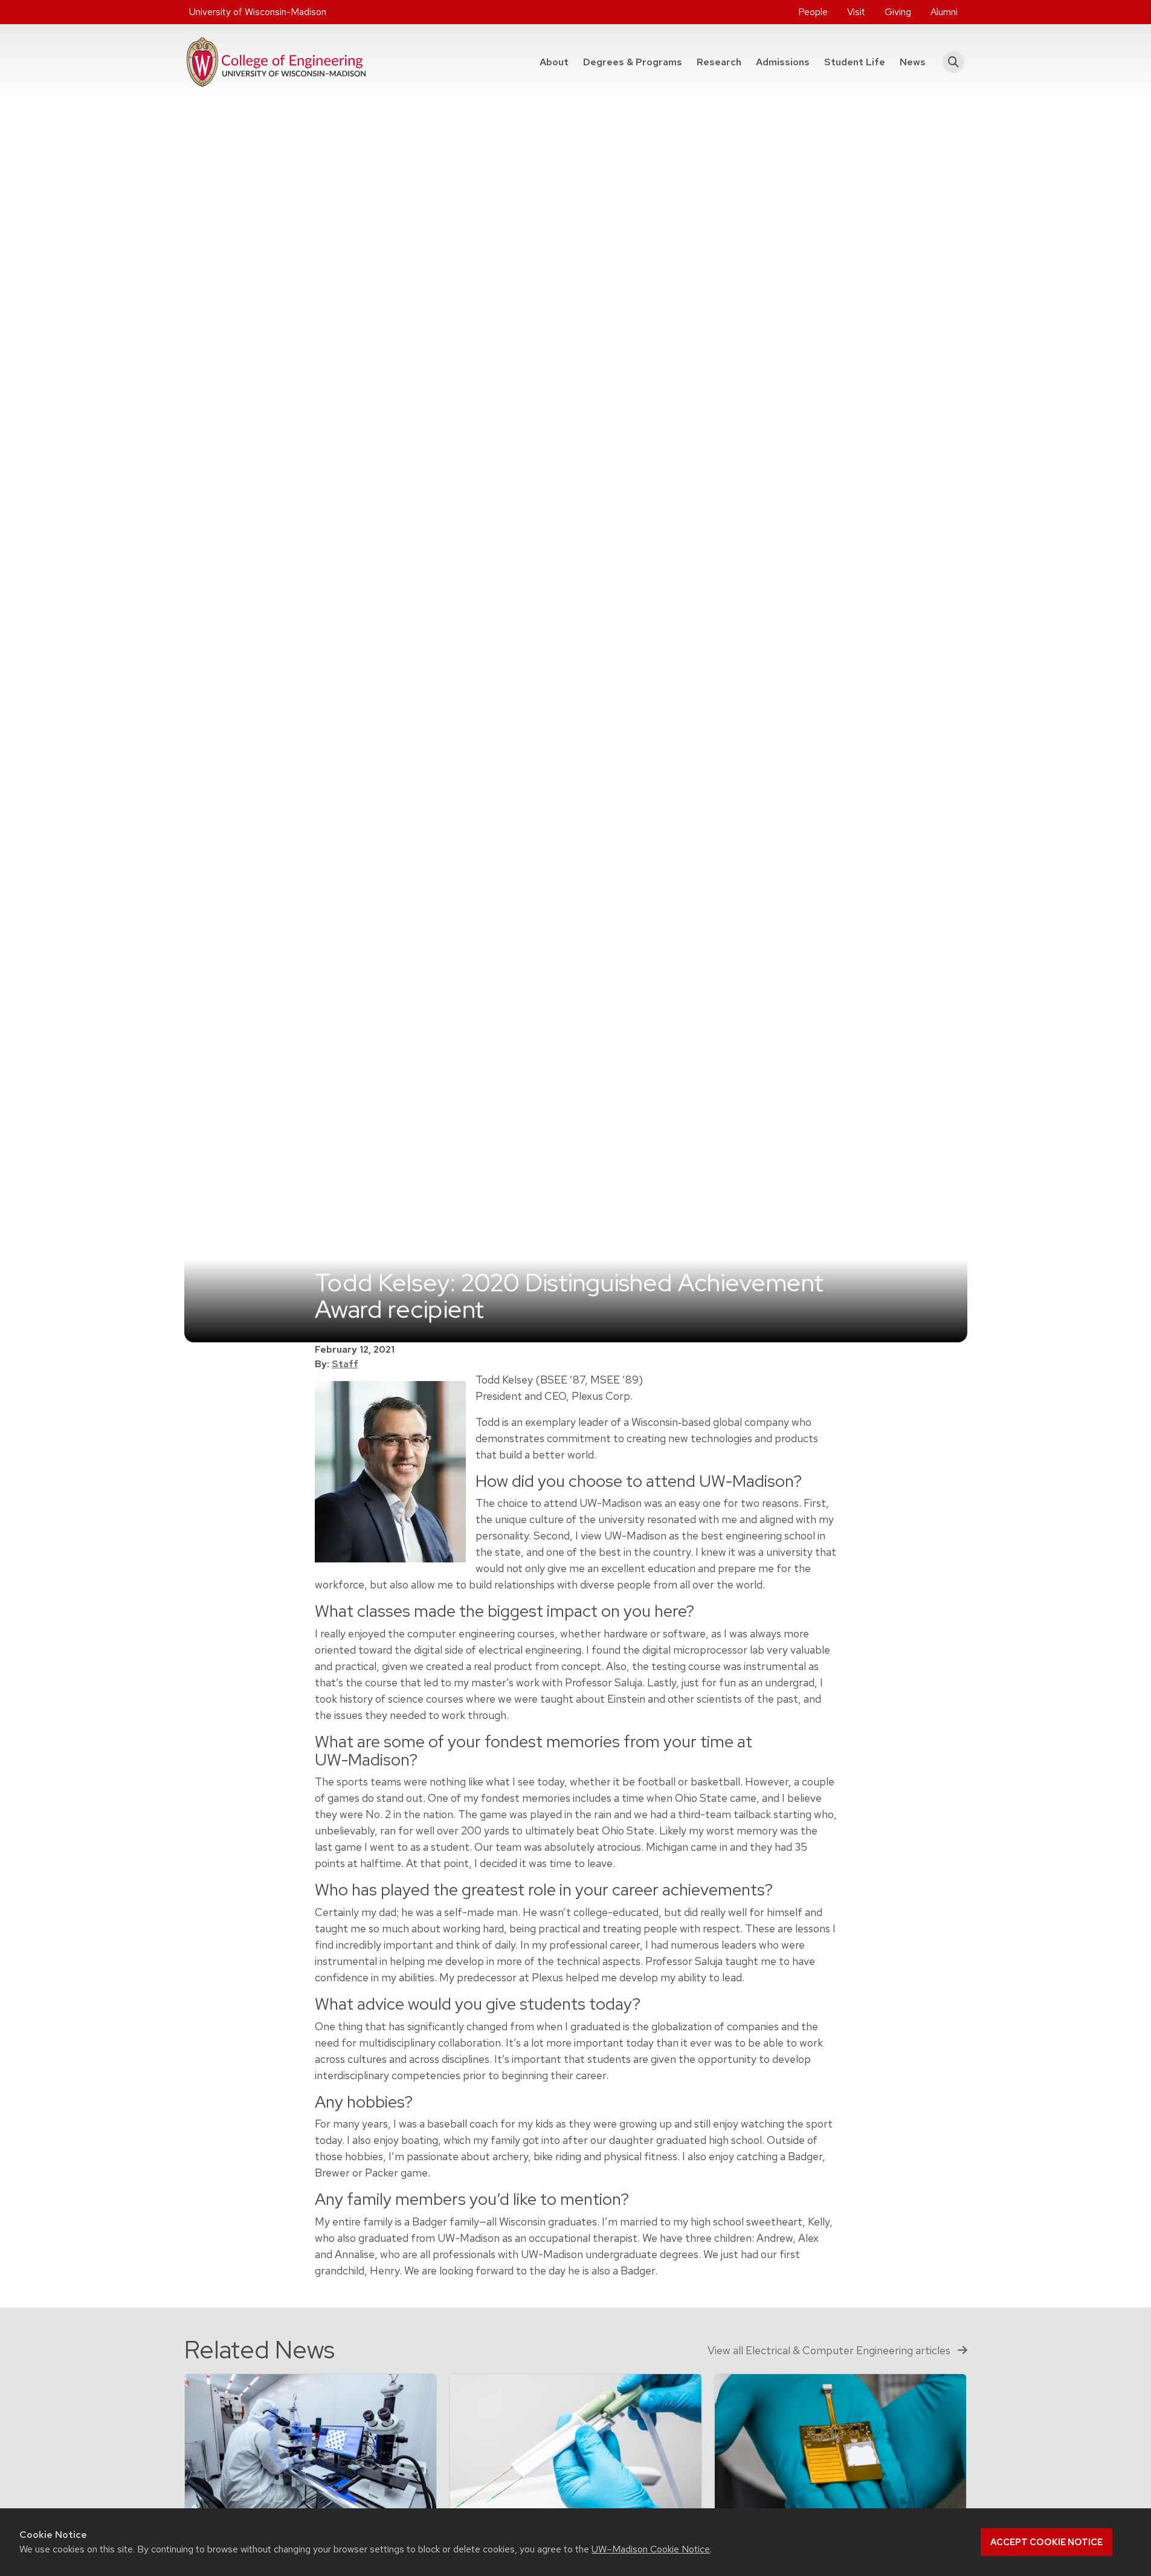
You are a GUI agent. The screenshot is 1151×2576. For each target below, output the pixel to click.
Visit (856, 12)
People (813, 12)
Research (719, 62)
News (913, 62)
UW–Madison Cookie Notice (651, 2549)
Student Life (855, 62)
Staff (345, 1364)
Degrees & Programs (636, 62)
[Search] (950, 62)
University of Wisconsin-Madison (258, 12)
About (554, 62)
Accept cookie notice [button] (1046, 2542)
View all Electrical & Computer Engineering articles (830, 2350)
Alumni (944, 12)
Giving (898, 12)
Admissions (783, 62)
